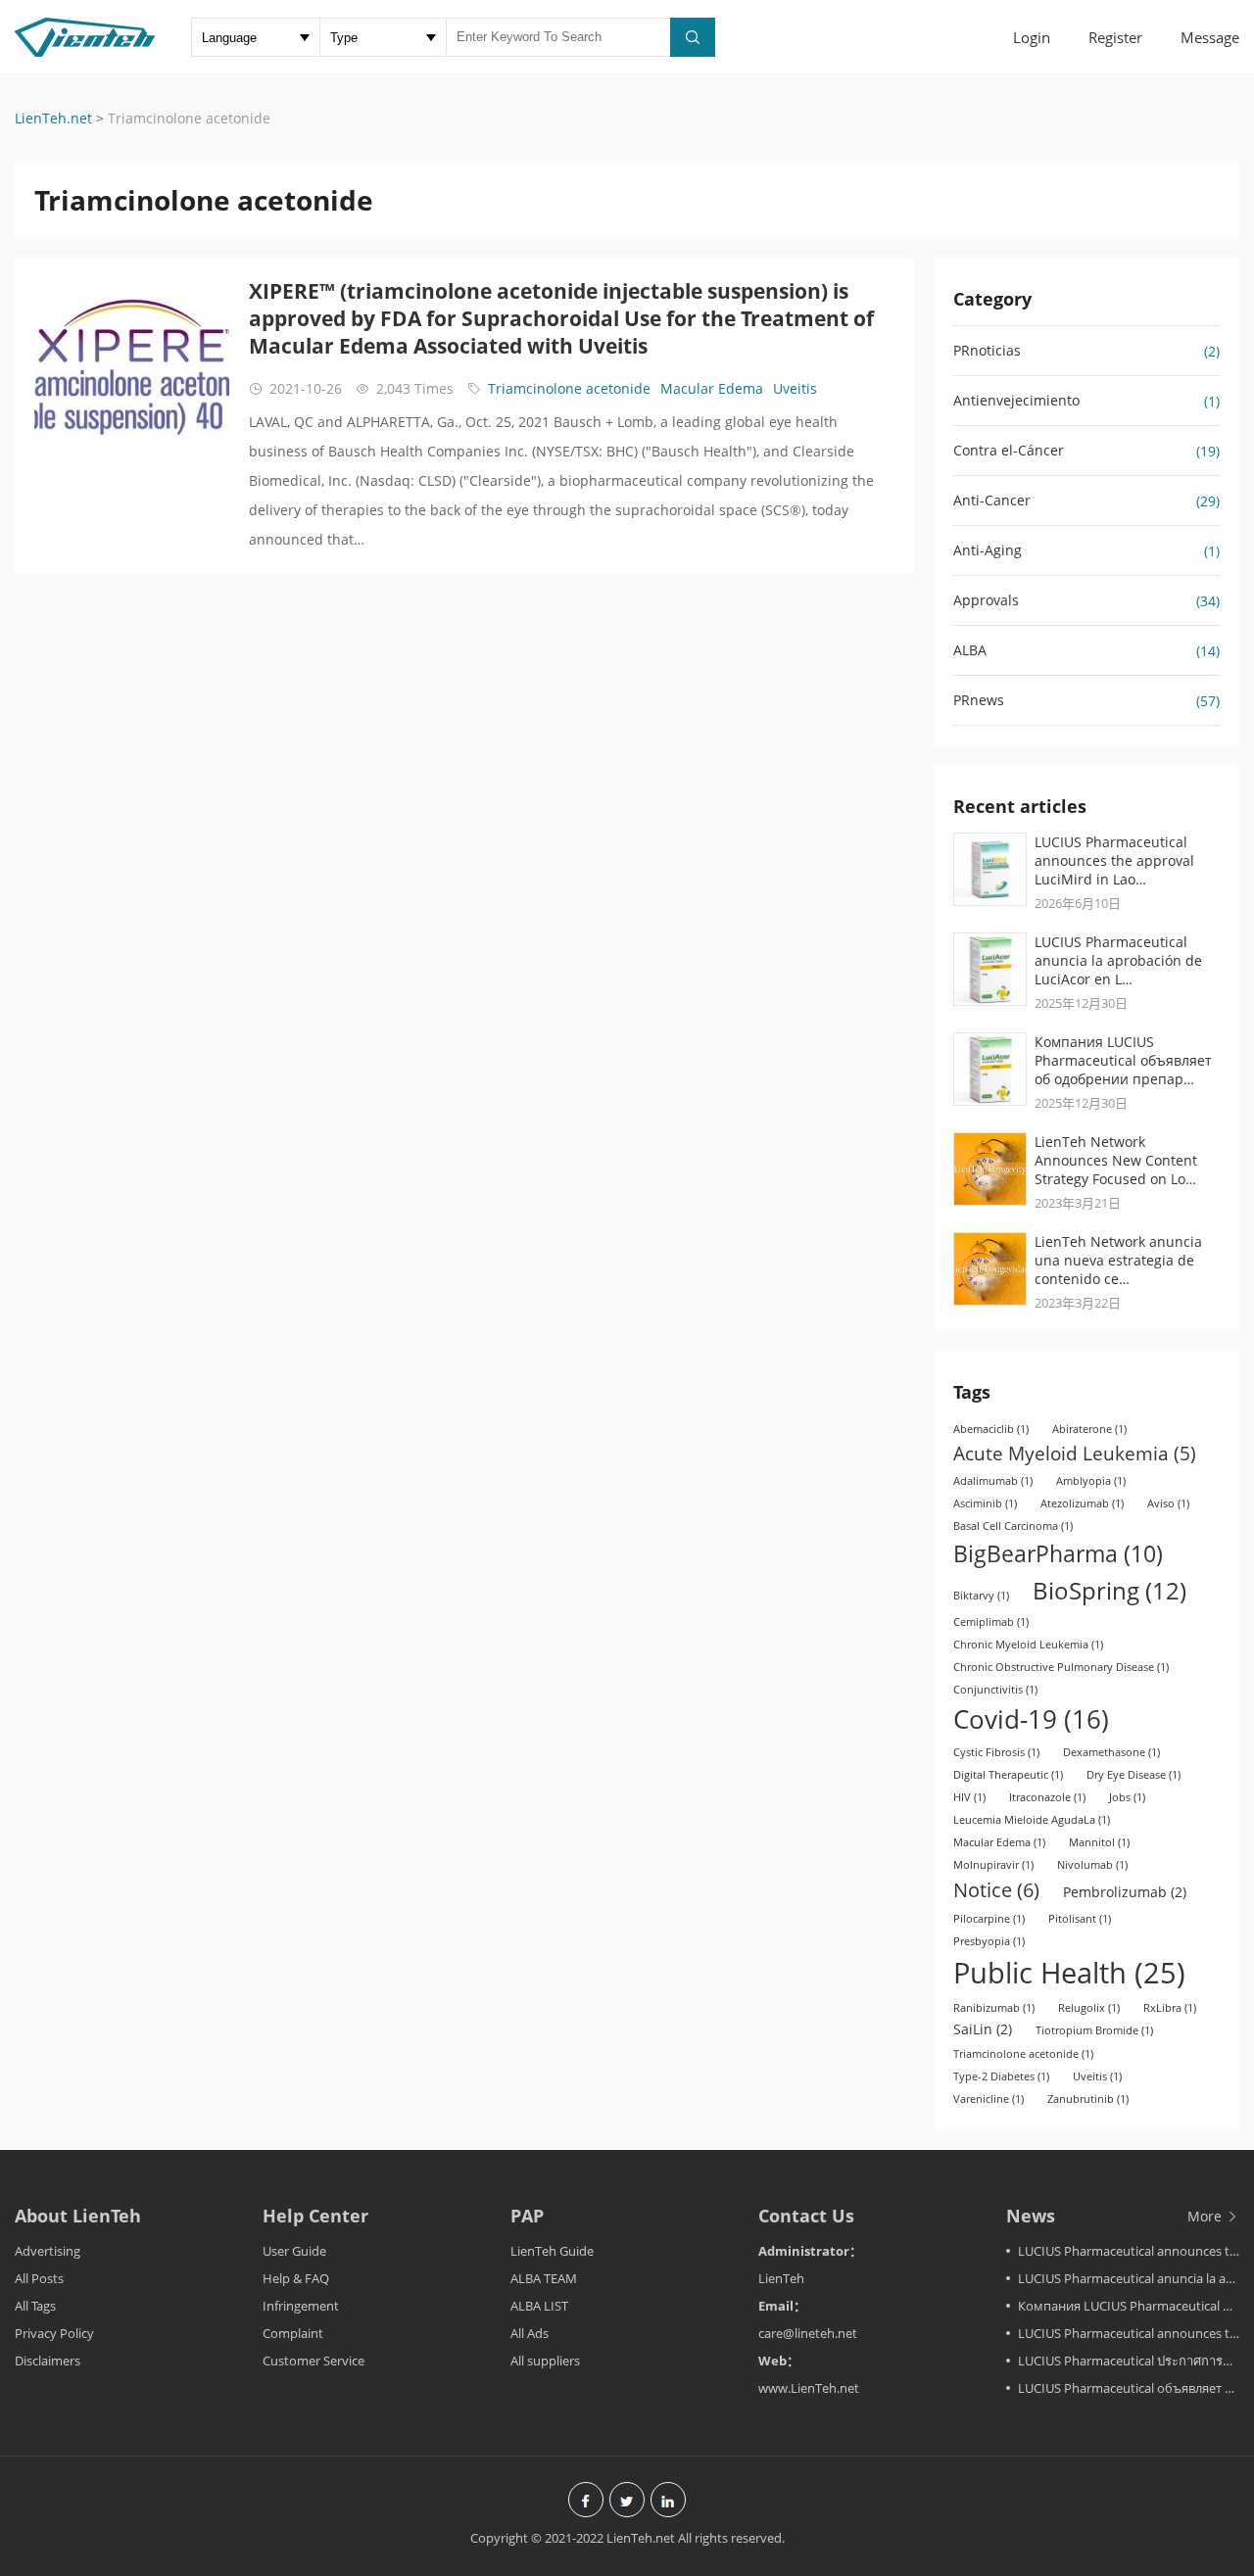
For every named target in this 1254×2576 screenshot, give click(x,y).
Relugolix (1089, 2008)
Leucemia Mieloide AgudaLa (1032, 1820)
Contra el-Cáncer (1009, 450)
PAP (527, 2216)
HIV (969, 1797)
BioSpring (1109, 1590)
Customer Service (313, 2361)
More (1206, 2216)
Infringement (301, 2306)
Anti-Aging (988, 550)
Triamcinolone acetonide (569, 388)
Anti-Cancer (992, 500)
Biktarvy (981, 1596)
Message (1210, 37)
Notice (996, 1890)
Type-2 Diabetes (1001, 2076)
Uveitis (795, 388)
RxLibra (1170, 2008)
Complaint (293, 2333)
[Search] (693, 37)
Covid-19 (1031, 1719)
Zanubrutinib (1088, 2099)
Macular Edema (712, 388)
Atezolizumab (1082, 1503)
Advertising (48, 2251)
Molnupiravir (993, 1865)
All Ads (530, 2333)
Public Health (1069, 1973)
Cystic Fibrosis (996, 1752)
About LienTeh (78, 2216)
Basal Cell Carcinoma (1013, 1526)
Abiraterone (1089, 1429)
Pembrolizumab (1125, 1892)
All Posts (39, 2278)
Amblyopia (1091, 1481)
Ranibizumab (994, 2008)
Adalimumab (993, 1481)
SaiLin (983, 2029)
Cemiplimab (991, 1622)
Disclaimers (48, 2361)
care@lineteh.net (808, 2333)
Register (1115, 37)
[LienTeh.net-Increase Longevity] (85, 39)
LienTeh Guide (552, 2251)
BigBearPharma (1058, 1553)
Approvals (986, 600)
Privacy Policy (54, 2333)
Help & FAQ (296, 2278)
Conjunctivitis (995, 1690)
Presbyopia (989, 1941)
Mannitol (1099, 1842)
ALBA (970, 650)
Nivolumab (1092, 1865)
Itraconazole (1047, 1797)
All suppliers (545, 2361)
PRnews (979, 700)
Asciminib (985, 1503)
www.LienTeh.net (809, 2388)
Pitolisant (1080, 1919)
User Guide (294, 2251)
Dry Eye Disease (1133, 1775)
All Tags (35, 2306)
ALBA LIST (539, 2306)
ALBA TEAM (544, 2278)
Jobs (1127, 1797)
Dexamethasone (1111, 1752)
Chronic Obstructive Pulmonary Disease (1061, 1667)
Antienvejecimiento (1016, 400)
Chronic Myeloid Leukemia (1028, 1645)
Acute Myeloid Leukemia (1075, 1453)
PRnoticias (987, 350)
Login (1032, 37)
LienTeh (781, 2278)
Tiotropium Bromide (1094, 2030)
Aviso (1168, 1503)
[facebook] (586, 2502)
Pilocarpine (989, 1919)
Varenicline (989, 2099)
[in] (668, 2502)
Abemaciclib (991, 1429)
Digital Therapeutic (1008, 1775)
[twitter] (627, 2502)
